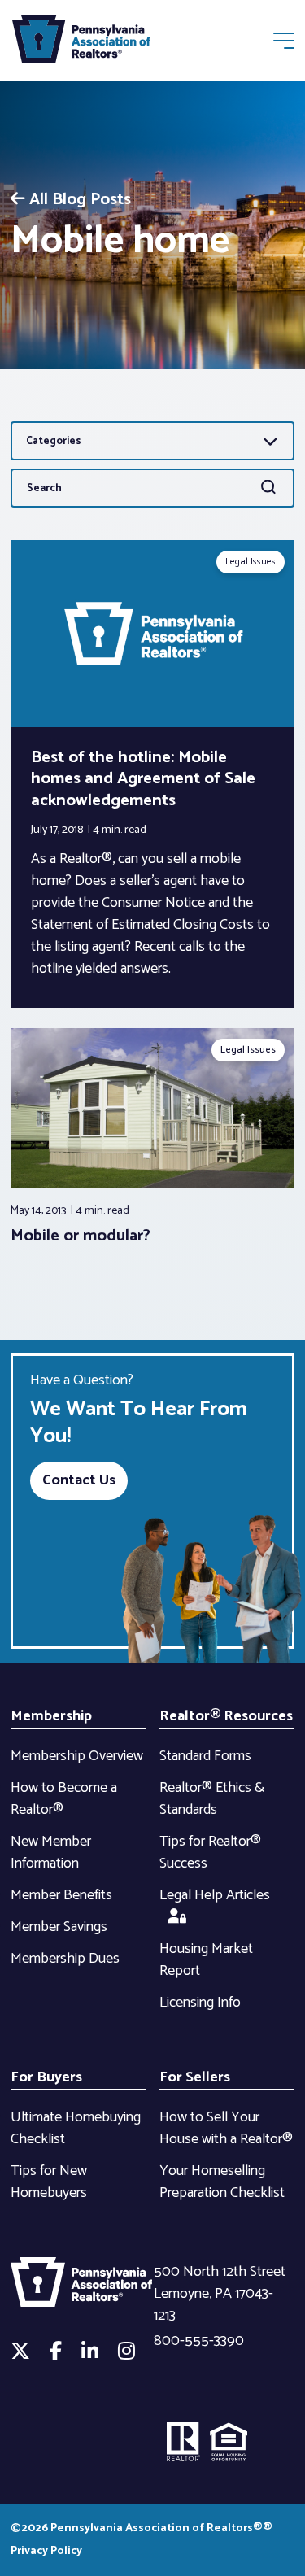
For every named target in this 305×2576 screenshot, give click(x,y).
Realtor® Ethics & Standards (212, 1799)
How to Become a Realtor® (64, 1799)
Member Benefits (61, 1895)
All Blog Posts (80, 200)
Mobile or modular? (81, 1236)
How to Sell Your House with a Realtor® (226, 2128)
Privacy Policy (46, 2551)
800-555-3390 (199, 2341)
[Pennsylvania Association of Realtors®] (81, 43)
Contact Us (79, 1480)
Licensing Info (200, 2003)
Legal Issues (251, 562)
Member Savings (59, 1927)
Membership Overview (77, 1756)
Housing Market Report (206, 1960)
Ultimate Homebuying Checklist (76, 2128)
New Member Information (51, 1852)
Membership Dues (65, 1959)
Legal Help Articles (215, 1895)
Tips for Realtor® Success (210, 1852)
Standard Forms (205, 1756)
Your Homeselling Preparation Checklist (222, 2182)
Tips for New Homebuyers (49, 2182)
